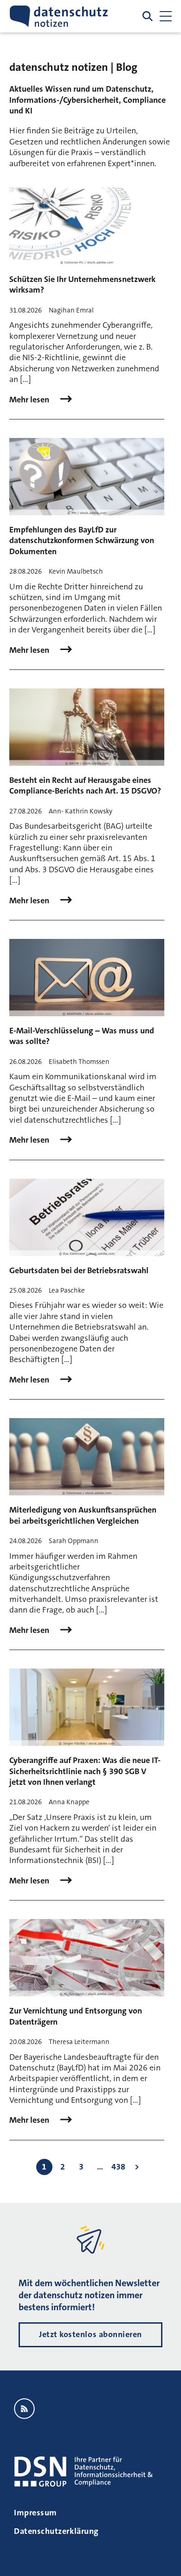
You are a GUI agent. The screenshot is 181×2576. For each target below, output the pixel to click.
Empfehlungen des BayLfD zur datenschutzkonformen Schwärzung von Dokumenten (82, 541)
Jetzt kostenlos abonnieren (90, 2334)
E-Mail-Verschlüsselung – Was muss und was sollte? (82, 1036)
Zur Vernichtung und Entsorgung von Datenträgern (76, 2016)
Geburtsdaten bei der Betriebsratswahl (79, 1270)
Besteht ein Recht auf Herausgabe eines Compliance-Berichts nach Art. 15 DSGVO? (85, 785)
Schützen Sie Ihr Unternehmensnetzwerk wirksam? (82, 284)
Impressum (36, 2513)
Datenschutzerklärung (56, 2531)
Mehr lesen (30, 400)
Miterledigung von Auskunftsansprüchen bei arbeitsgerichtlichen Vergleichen (83, 1515)
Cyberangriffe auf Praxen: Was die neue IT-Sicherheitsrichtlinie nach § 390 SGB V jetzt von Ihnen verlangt (85, 1771)
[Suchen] (148, 16)
